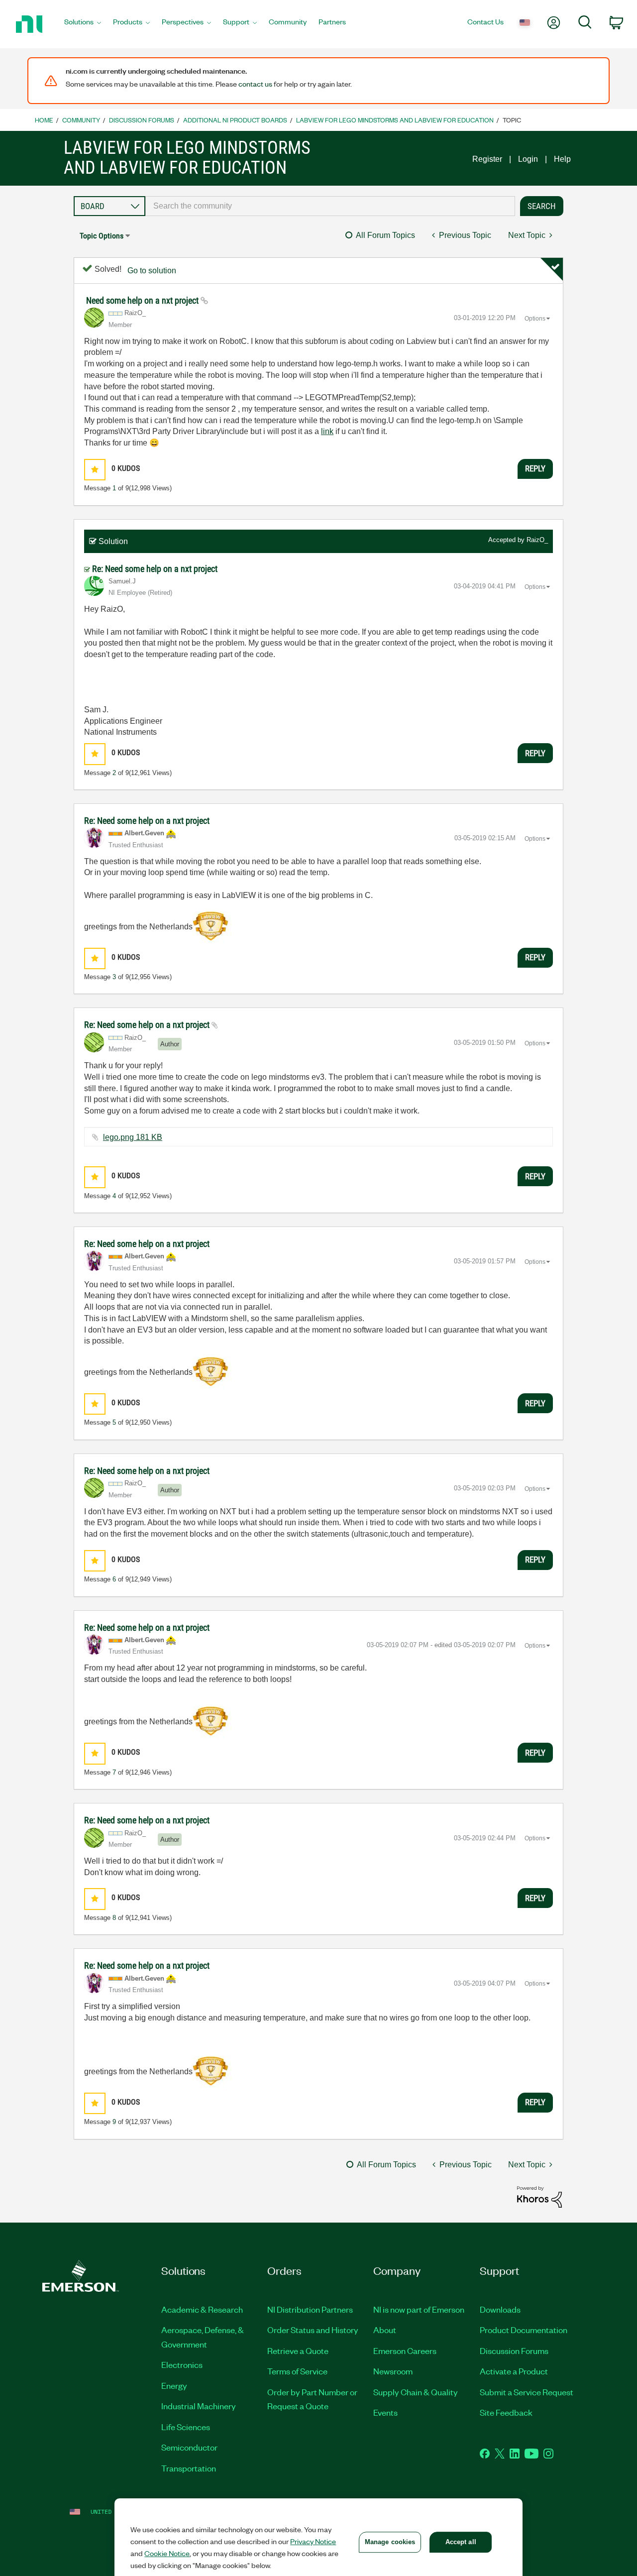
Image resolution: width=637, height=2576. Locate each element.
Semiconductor (189, 2447)
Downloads (500, 2309)
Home (44, 120)
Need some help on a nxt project (143, 300)
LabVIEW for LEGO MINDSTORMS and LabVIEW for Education (395, 120)
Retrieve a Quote (298, 2351)
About (385, 2330)
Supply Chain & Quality (416, 2392)
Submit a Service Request (527, 2392)
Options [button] (535, 319)
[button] (95, 470)
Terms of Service (297, 2371)
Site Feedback (506, 2412)
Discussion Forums (142, 120)
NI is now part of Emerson (419, 2309)
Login (528, 159)
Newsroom (393, 2371)
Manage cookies (390, 2542)
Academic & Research (202, 2309)
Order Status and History (313, 2330)
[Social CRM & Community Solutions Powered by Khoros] (539, 2196)
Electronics (182, 2364)
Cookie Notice (167, 2553)
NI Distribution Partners (310, 2309)
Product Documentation (524, 2330)
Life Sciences (186, 2427)
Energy (174, 2385)
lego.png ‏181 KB (133, 1137)
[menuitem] (83, 24)
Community (81, 120)
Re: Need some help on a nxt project (155, 569)
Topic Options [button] (102, 236)
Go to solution (152, 271)
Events (385, 2412)
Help (562, 159)
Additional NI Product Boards (235, 120)
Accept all (461, 2542)
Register (487, 159)
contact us (255, 84)
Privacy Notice (313, 2541)
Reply (535, 468)
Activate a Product (514, 2371)
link (327, 431)
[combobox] (330, 206)
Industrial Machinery (199, 2406)
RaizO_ (537, 540)
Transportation (189, 2468)
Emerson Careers (405, 2351)
